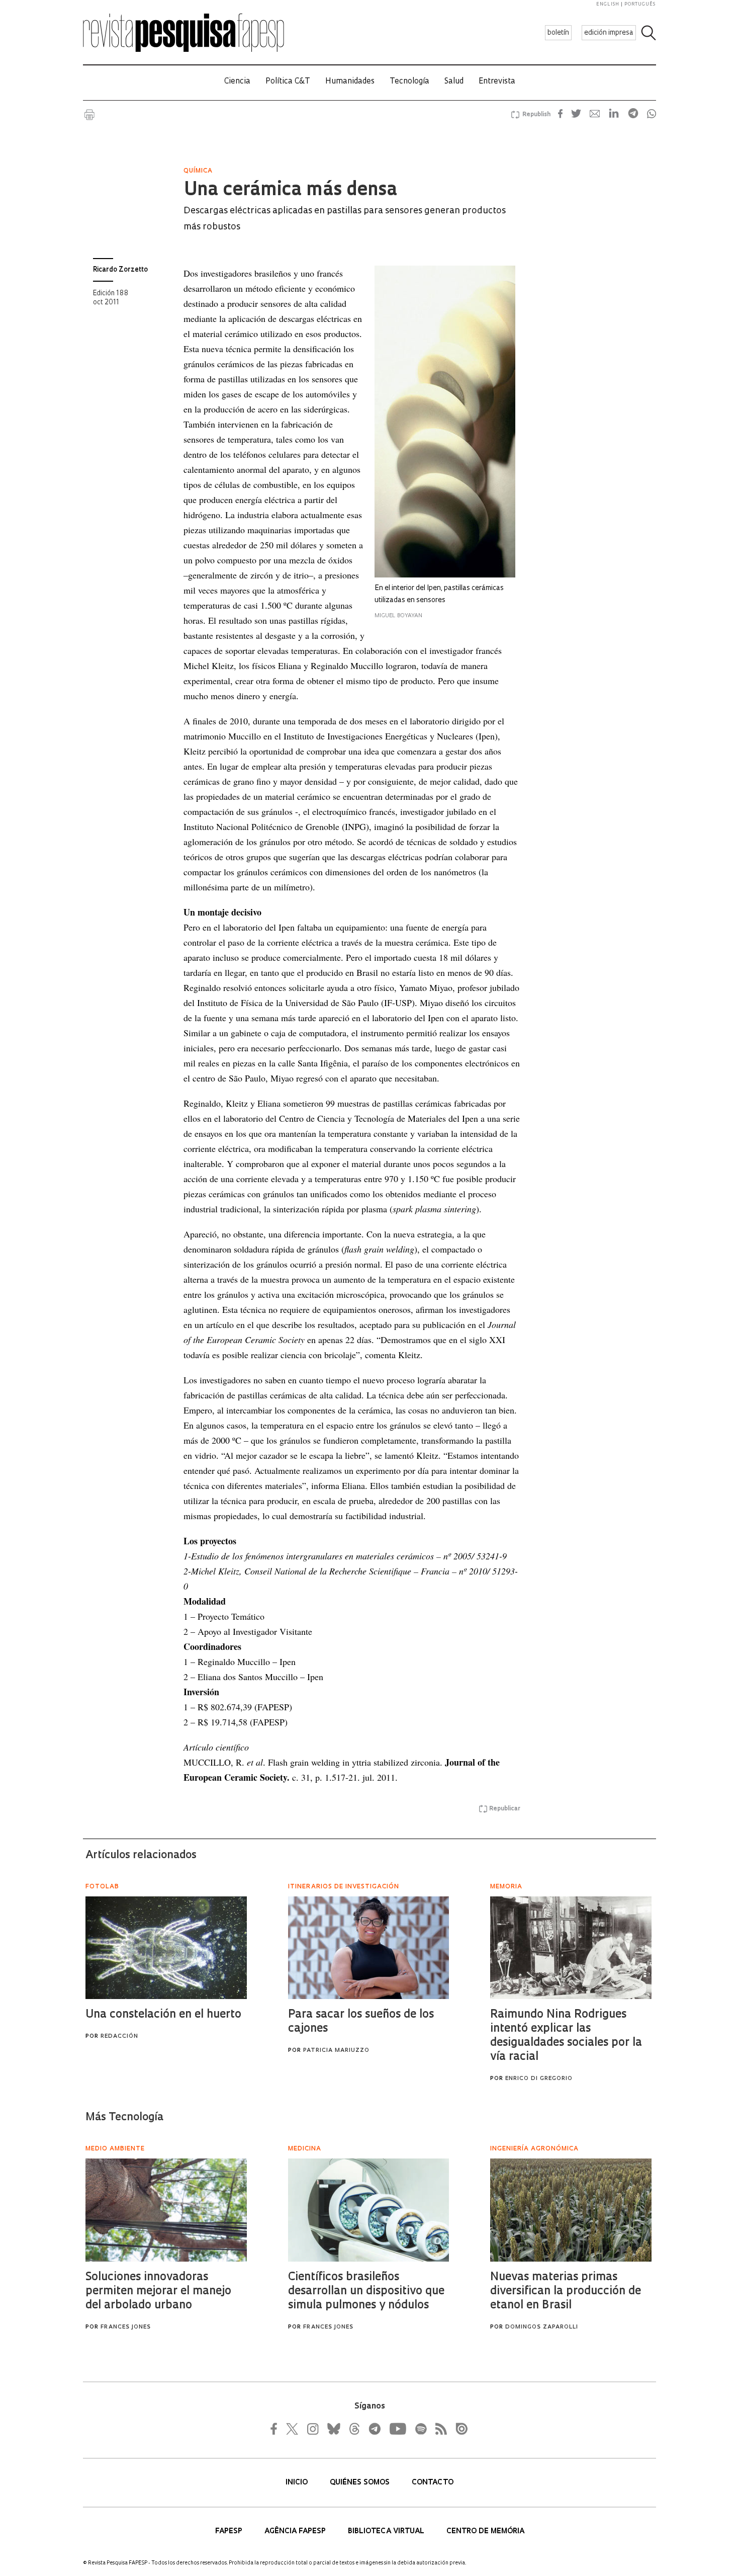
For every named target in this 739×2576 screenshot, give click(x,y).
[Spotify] (420, 2429)
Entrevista (497, 82)
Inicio (298, 2483)
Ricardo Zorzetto (120, 270)
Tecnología (409, 82)
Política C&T (288, 82)
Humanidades (350, 82)
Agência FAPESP (296, 2531)
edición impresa (609, 33)
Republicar (505, 1809)
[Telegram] (374, 2429)
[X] (293, 2429)
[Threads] (354, 2429)
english (608, 4)
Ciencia (237, 82)
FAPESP (230, 2531)
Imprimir (89, 115)
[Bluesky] (333, 2429)
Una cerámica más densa (290, 191)
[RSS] (438, 2429)
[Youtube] (397, 2429)
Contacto (433, 2483)
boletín (558, 33)
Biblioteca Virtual (387, 2531)
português (640, 4)
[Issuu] (458, 2429)
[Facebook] (276, 2429)
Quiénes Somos (361, 2483)
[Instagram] (312, 2429)
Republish (536, 115)
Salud (454, 82)
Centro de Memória (485, 2531)
